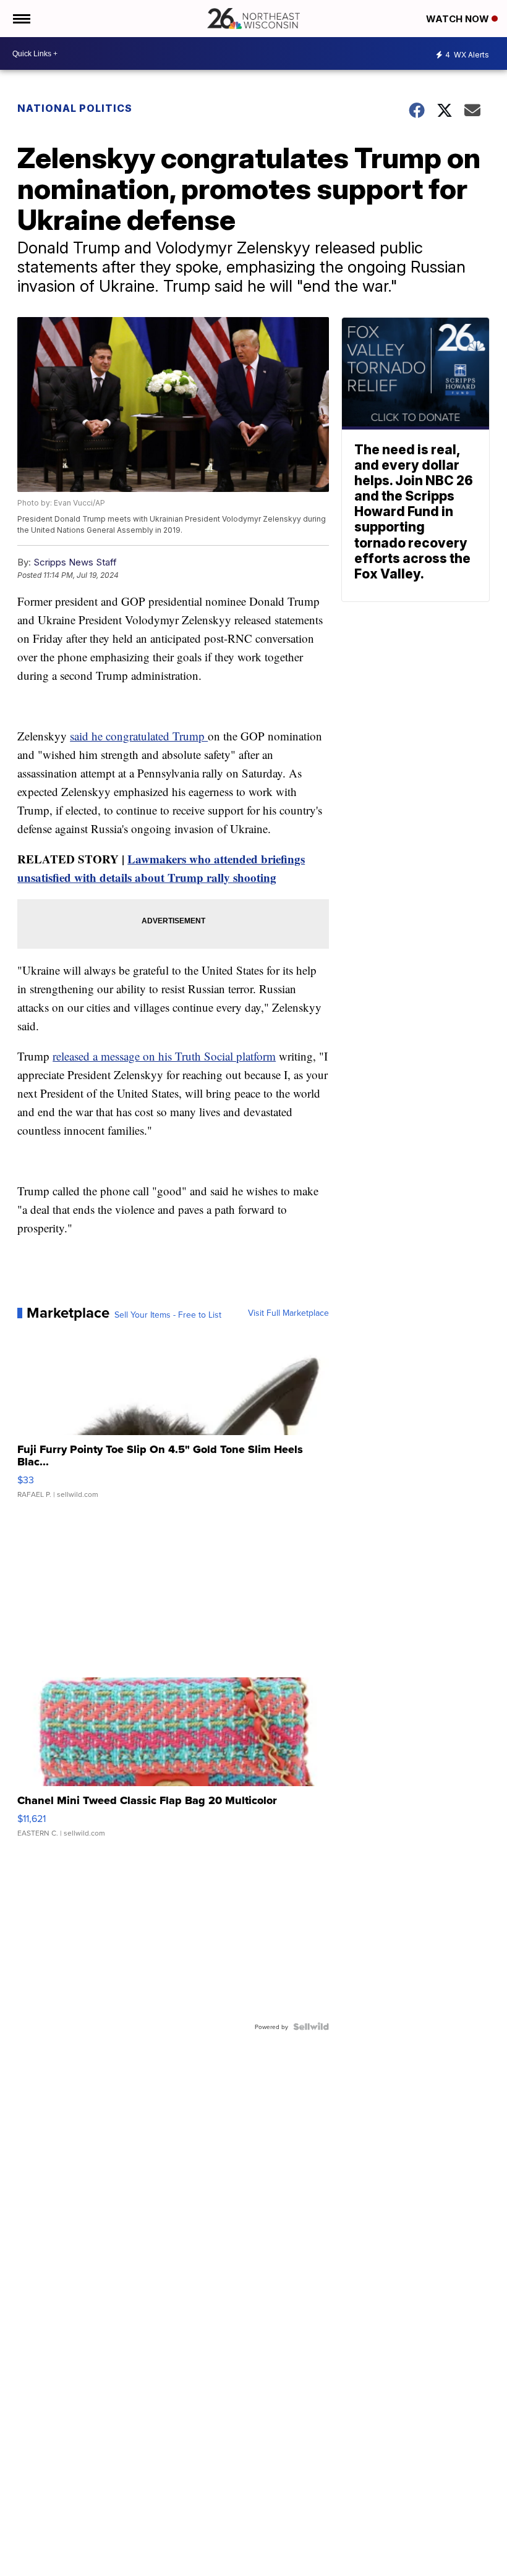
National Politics (75, 108)
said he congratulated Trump (139, 736)
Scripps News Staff (75, 562)
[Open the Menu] (21, 19)
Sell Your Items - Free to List (168, 1315)
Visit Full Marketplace (288, 1313)
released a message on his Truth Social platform (164, 1056)
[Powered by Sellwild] (311, 2027)
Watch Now (459, 19)
